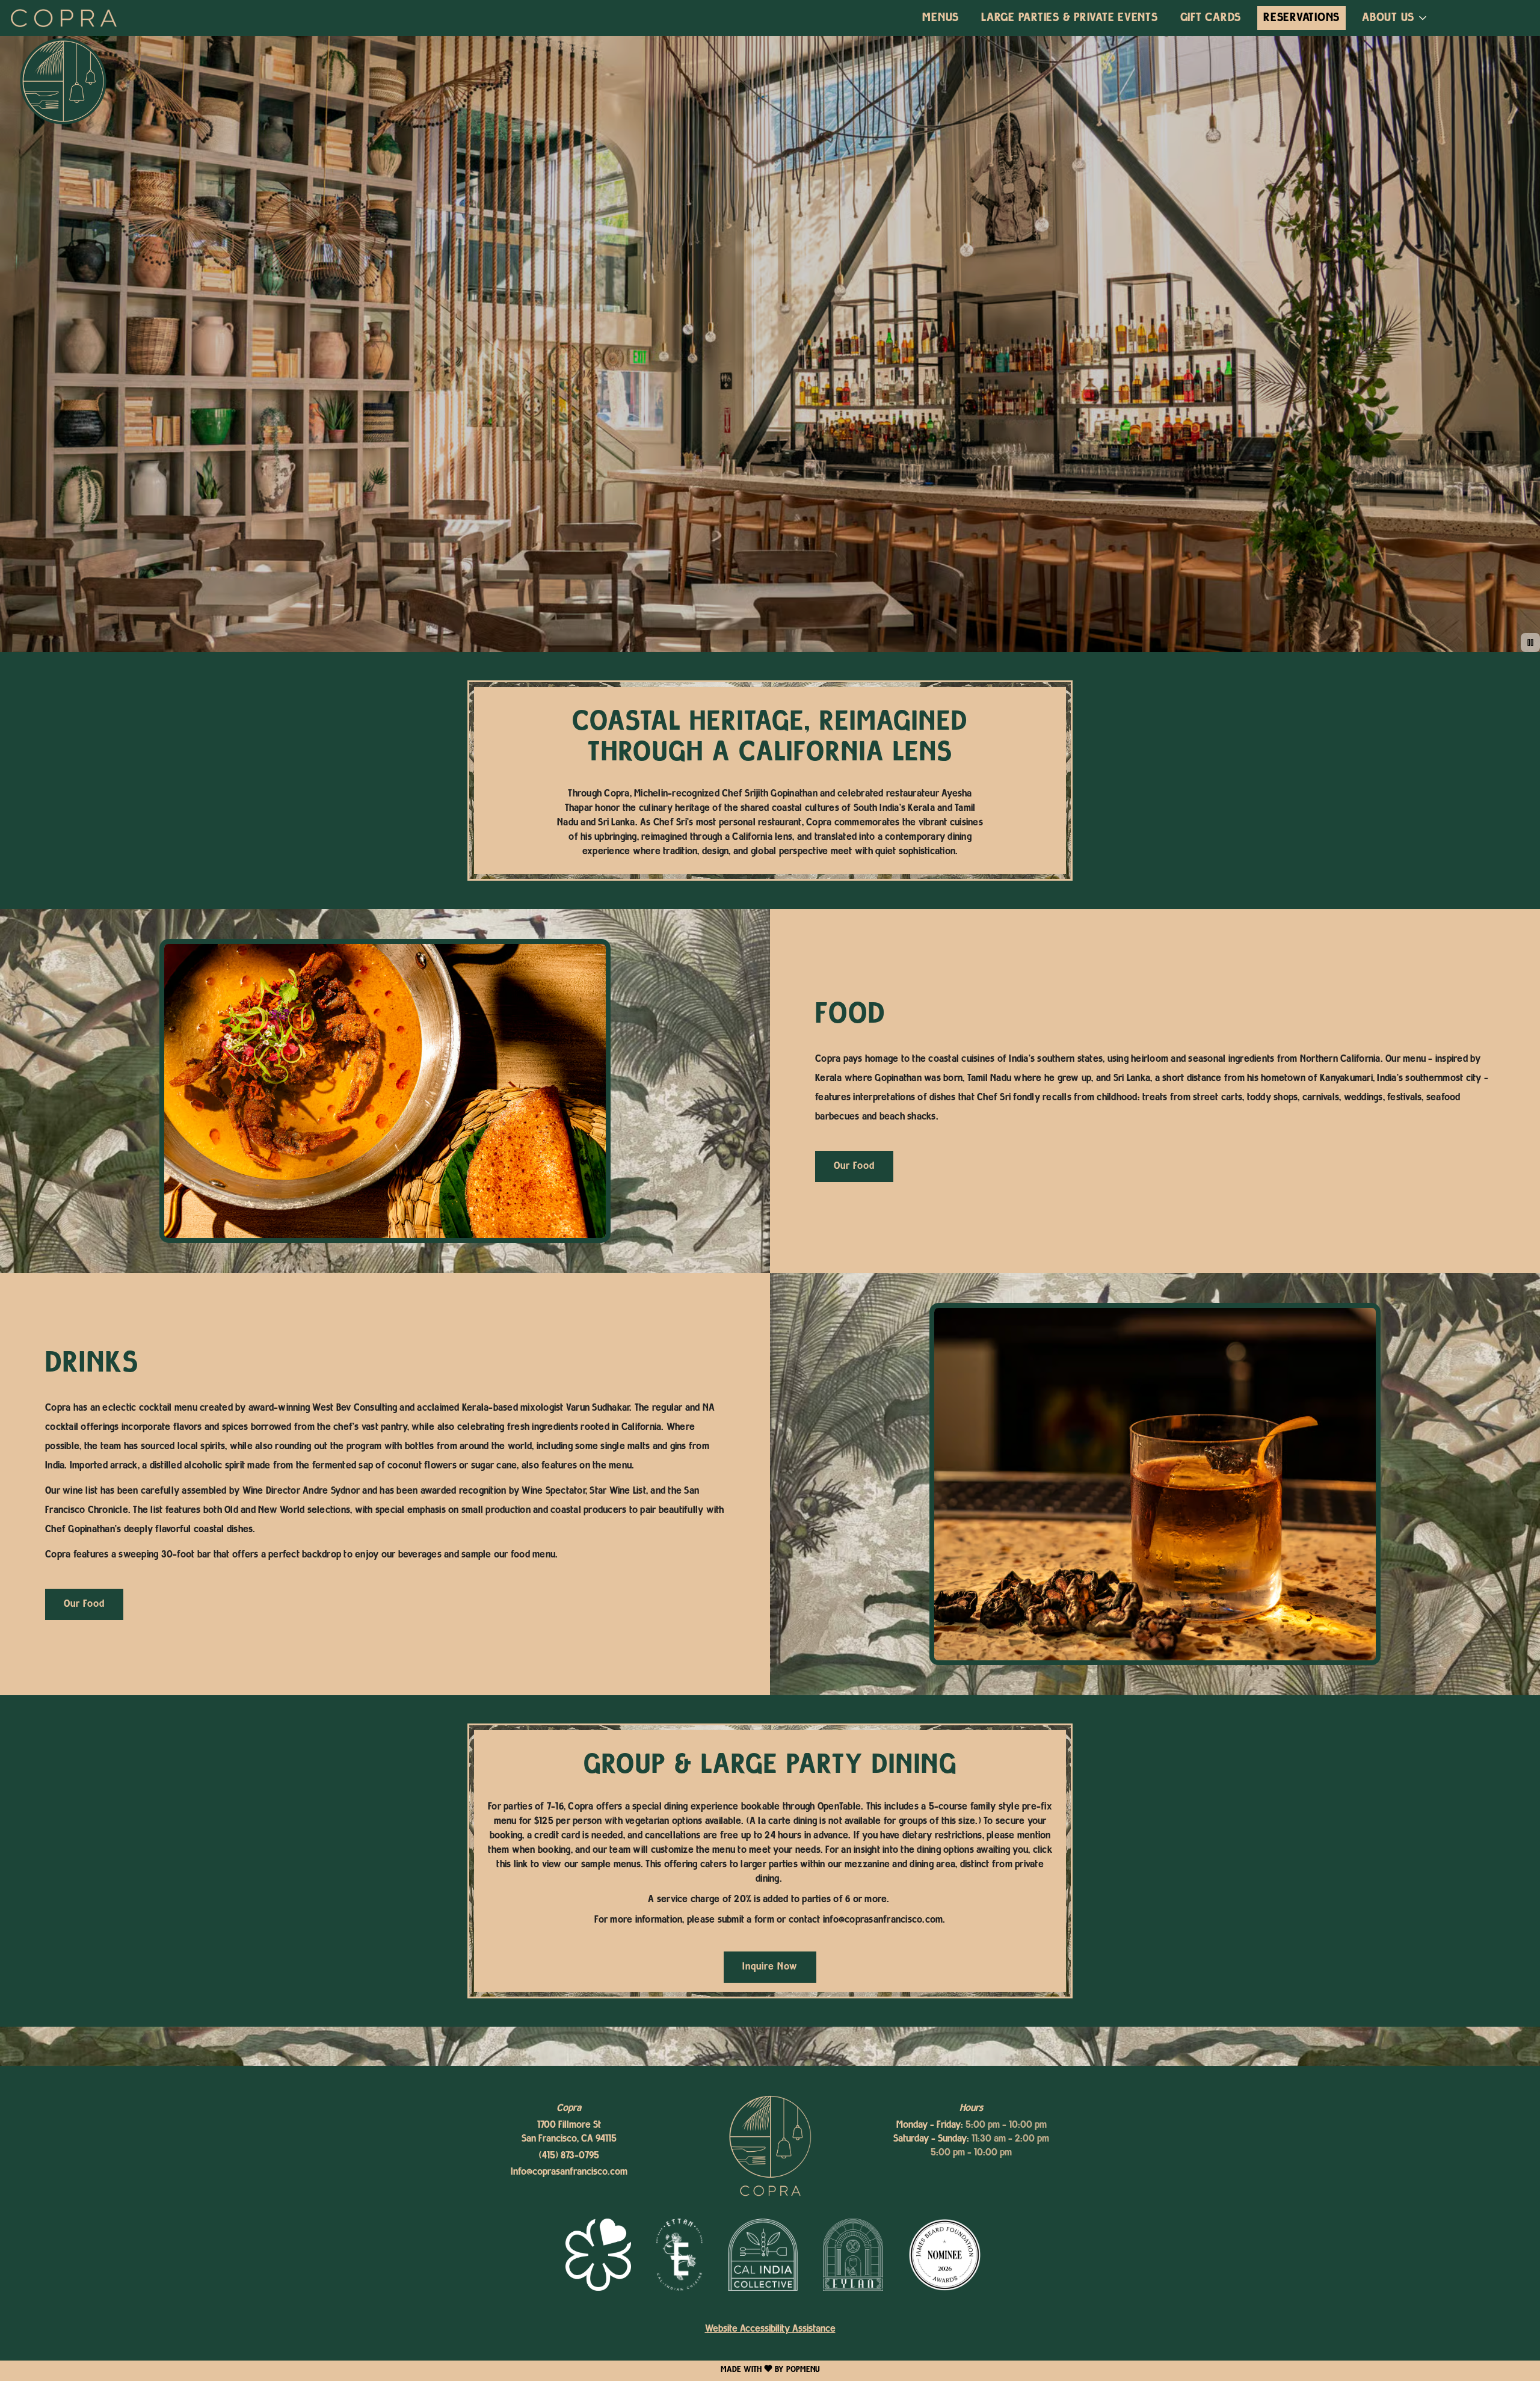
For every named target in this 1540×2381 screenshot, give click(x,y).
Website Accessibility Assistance (770, 2329)
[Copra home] (64, 18)
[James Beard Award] (944, 2255)
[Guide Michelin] (598, 2255)
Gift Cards (1211, 18)
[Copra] (770, 2147)
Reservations (1301, 18)
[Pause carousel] (1530, 642)
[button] (1395, 18)
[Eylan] (853, 2255)
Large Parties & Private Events (1070, 18)
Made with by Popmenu (410, 2370)
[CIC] (763, 2255)
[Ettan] (679, 2255)
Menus (941, 18)
